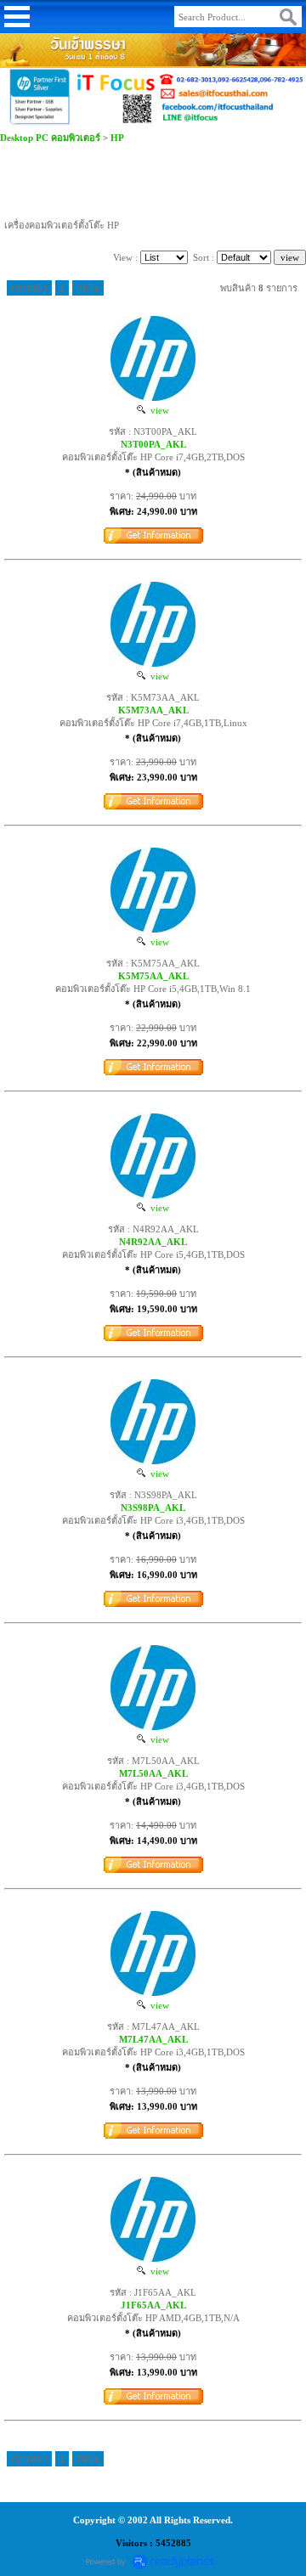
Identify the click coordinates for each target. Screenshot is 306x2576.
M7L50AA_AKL (153, 1773)
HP (117, 138)
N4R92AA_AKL (153, 1242)
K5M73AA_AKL (153, 710)
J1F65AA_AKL (153, 2305)
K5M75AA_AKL (153, 976)
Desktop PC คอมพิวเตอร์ (50, 138)
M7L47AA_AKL (153, 2039)
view (157, 410)
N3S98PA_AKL (153, 1508)
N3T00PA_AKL (153, 444)
